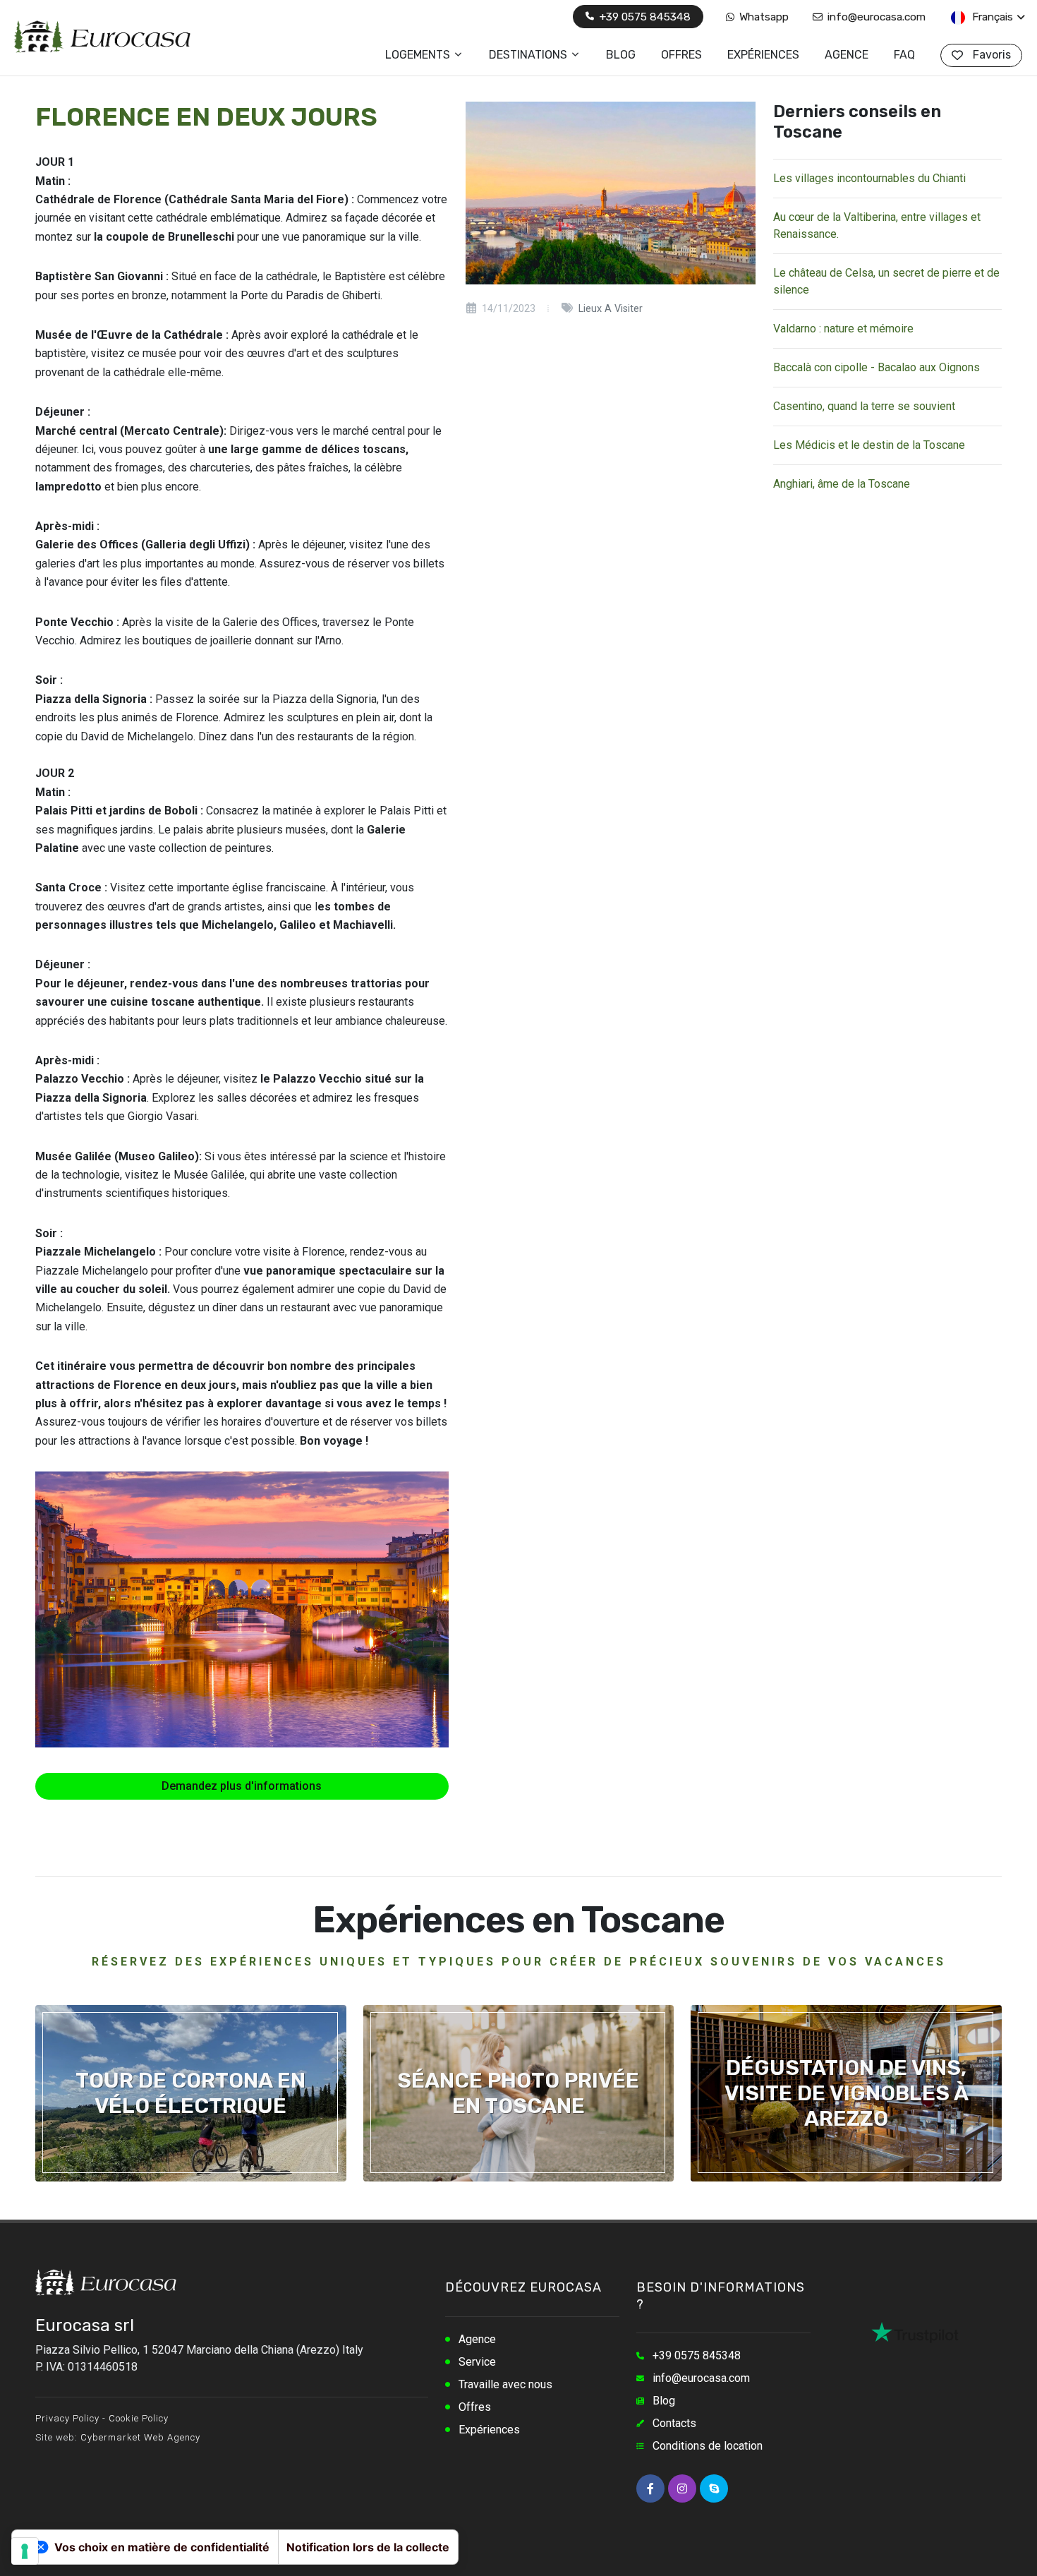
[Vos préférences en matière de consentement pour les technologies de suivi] (25, 2551)
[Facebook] (650, 2488)
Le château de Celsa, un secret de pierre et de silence (886, 281)
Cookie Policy (139, 2418)
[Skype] (714, 2488)
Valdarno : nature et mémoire (843, 329)
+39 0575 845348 (643, 17)
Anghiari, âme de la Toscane (842, 484)
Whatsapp (763, 17)
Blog (664, 2401)
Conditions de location (708, 2446)
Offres (475, 2407)
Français (991, 17)
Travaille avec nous (505, 2384)
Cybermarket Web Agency (140, 2437)
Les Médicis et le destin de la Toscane (869, 445)
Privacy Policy (67, 2418)
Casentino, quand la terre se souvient (864, 406)
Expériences (489, 2430)
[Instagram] (682, 2488)
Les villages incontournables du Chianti (869, 178)
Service (477, 2362)
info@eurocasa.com (875, 17)
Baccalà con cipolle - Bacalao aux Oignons (877, 367)
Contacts (674, 2423)
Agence (477, 2339)
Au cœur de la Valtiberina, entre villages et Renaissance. (877, 225)
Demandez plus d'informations (242, 1786)
